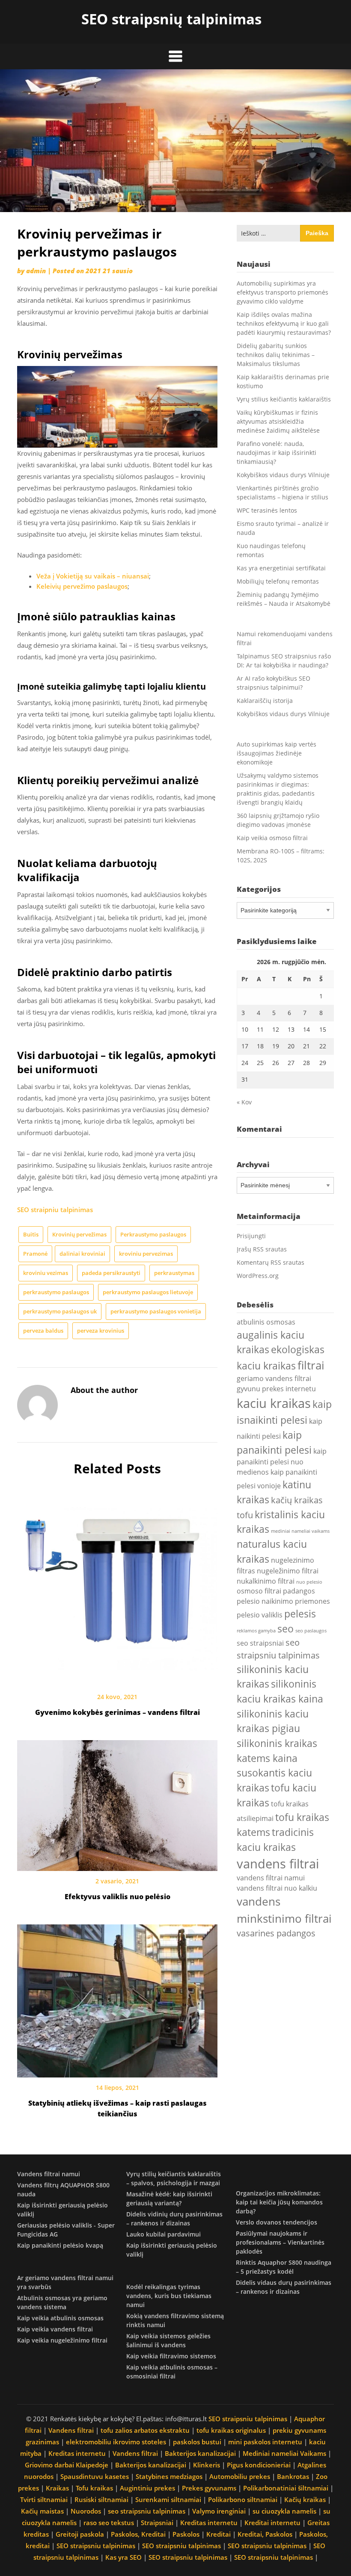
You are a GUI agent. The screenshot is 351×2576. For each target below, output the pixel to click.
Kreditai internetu (272, 2523)
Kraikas (57, 2488)
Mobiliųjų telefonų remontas (278, 581)
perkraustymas (174, 1273)
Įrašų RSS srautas (262, 1249)
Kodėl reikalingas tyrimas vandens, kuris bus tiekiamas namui (169, 2296)
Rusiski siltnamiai (101, 2499)
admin (36, 271)
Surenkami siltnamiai (168, 2499)
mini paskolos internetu (265, 2442)
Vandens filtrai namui (49, 2174)
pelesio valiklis (260, 1615)
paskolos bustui (197, 2442)
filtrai (311, 1365)
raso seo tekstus (109, 2523)
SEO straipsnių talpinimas (171, 19)
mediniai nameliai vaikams (300, 1531)
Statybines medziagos (169, 2476)
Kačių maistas (42, 2511)
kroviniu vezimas (46, 1273)
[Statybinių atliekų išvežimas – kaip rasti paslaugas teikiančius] (117, 1998)
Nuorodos (86, 2511)
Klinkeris (207, 2465)
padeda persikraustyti (111, 1273)
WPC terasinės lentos (267, 510)
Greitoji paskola (80, 2534)
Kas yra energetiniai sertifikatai (281, 568)
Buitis (31, 1234)
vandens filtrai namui (271, 1878)
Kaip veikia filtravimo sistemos (171, 2356)
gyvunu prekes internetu (276, 1389)
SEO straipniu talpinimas (55, 1210)
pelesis (300, 1614)
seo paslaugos (311, 1631)
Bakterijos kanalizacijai (200, 2453)
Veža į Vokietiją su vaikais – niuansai (93, 576)
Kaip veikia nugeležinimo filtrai (62, 2340)
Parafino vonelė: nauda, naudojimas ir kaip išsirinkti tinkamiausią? (277, 453)
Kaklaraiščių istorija (265, 701)
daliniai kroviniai (82, 1254)
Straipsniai (157, 2523)
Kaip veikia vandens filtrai (55, 2329)
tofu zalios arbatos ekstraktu (145, 2430)
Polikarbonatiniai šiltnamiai (286, 2488)
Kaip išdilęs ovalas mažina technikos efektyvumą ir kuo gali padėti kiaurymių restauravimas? (284, 323)
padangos (299, 1591)
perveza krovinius (101, 1331)
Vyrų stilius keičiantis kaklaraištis (284, 399)
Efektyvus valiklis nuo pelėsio (117, 1897)
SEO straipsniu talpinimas (248, 2419)
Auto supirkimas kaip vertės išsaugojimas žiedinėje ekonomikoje (277, 753)
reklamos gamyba (256, 1631)
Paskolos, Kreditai (138, 2534)
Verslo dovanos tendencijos (277, 2222)
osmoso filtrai (259, 1591)
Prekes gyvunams (209, 2488)
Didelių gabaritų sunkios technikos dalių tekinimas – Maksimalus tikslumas (276, 355)
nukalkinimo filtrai (266, 1581)
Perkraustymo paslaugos (153, 1234)
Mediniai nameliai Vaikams (284, 2453)
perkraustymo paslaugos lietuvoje (148, 1292)
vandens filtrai (278, 1864)
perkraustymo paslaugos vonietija (156, 1311)
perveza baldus (43, 1331)
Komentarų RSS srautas (271, 1262)
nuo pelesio (309, 1582)
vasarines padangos (276, 1933)
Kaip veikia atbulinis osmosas (60, 2318)
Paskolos (186, 2534)
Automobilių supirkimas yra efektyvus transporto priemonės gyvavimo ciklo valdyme (283, 292)
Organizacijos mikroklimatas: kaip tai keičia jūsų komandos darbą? (279, 2202)
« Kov (244, 1102)
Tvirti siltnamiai (44, 2499)
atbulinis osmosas (266, 1322)
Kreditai (219, 2534)
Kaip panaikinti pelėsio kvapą (60, 2245)
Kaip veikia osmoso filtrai (272, 838)
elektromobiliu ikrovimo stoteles (116, 2442)
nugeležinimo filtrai (288, 1571)
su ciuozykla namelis (284, 2511)
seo (286, 1629)
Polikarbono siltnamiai (243, 2499)
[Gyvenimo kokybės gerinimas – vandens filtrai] (117, 1584)
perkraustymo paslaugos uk (60, 1311)
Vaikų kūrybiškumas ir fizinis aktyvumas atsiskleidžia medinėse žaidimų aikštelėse (278, 421)
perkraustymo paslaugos (56, 1292)
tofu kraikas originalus (231, 2430)
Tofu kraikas (94, 2488)
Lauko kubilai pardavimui (164, 2234)
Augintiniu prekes (147, 2488)
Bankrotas (293, 2476)
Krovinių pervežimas (79, 1234)
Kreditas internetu (77, 2453)
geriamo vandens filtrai (274, 1378)
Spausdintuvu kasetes (95, 2476)
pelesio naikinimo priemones (283, 1601)
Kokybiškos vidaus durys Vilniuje (283, 475)
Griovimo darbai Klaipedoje (67, 2465)
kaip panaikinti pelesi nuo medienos (282, 1462)
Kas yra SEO (123, 2557)
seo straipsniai (260, 1643)
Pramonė (35, 1254)
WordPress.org (258, 1276)
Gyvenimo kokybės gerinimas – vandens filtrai (117, 1712)
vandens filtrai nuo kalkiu (277, 1888)
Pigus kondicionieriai (259, 2465)
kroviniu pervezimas (146, 1254)
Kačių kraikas (305, 2499)
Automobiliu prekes (240, 2476)
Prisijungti (251, 1236)
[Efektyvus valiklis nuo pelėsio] (117, 1803)
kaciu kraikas (274, 1403)
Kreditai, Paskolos (265, 2534)
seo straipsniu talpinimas (147, 2511)
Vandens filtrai (71, 2430)
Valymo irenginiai (219, 2511)
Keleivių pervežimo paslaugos (82, 586)
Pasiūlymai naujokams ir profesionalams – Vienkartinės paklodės (280, 2242)
